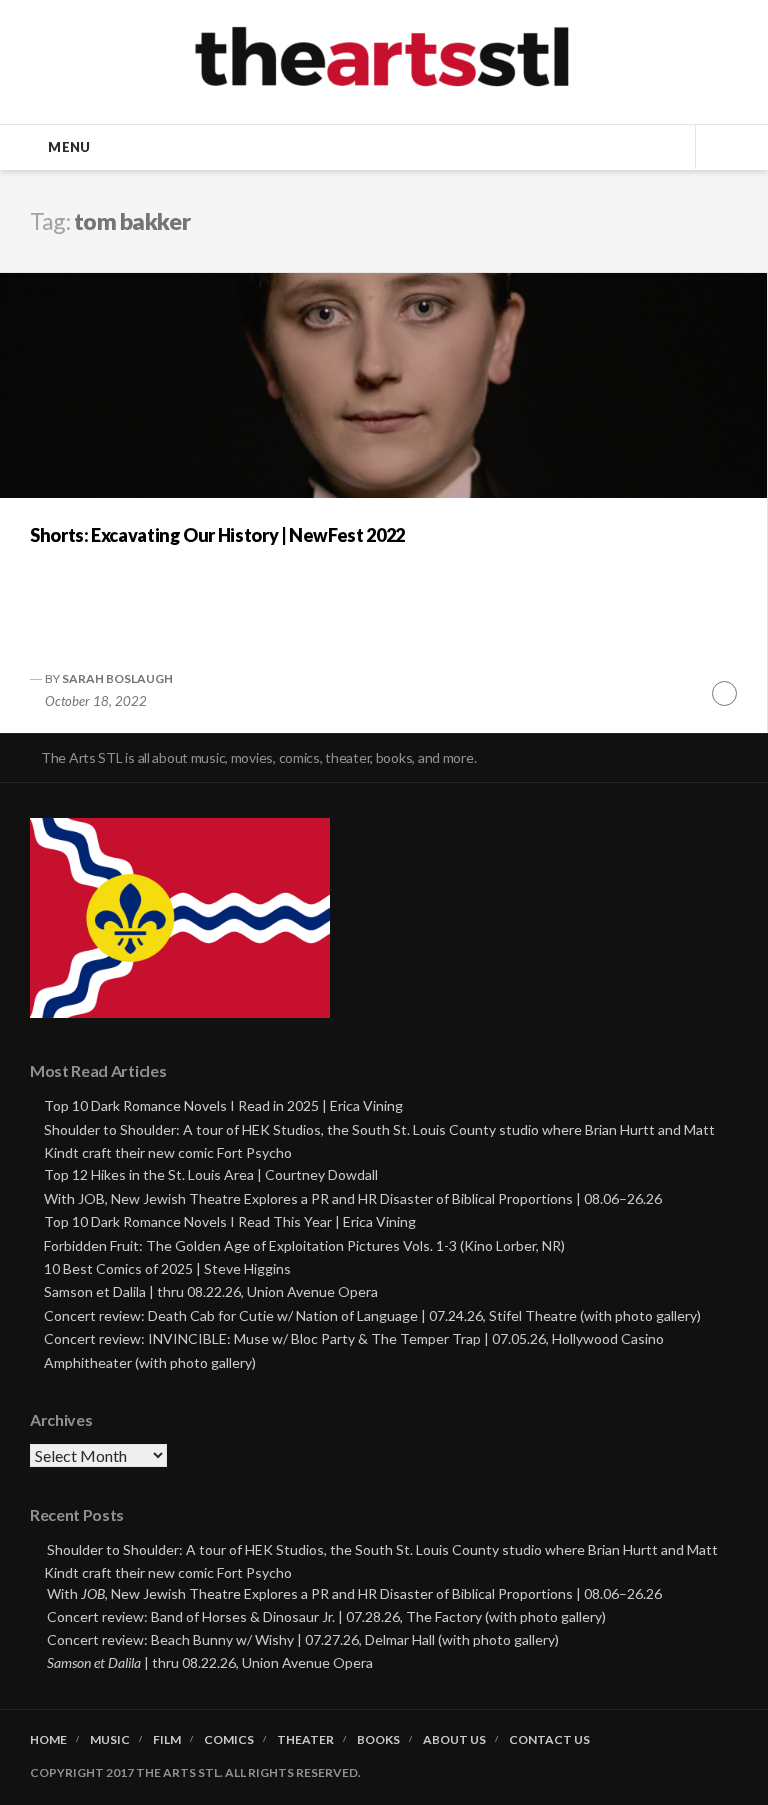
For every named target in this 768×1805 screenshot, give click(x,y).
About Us (454, 1740)
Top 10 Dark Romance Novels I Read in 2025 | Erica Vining (223, 1105)
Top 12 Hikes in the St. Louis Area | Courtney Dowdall (211, 1174)
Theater (305, 1740)
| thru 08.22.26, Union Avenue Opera (210, 1662)
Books (378, 1740)
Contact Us (549, 1740)
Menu (69, 147)
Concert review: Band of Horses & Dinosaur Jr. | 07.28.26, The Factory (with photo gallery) (326, 1616)
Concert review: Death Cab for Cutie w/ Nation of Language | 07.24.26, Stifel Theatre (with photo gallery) (372, 1315)
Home (48, 1740)
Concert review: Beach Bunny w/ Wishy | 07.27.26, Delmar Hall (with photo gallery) (303, 1639)
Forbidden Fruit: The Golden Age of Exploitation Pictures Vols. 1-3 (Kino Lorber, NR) (304, 1245)
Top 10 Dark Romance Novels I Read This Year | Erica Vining (230, 1221)
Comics (229, 1740)
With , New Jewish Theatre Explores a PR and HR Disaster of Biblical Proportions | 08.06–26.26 (354, 1593)
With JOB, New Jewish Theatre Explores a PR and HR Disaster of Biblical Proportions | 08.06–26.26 (353, 1198)
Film (167, 1740)
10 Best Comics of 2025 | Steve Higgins (167, 1268)
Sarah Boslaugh (117, 678)
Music (110, 1740)
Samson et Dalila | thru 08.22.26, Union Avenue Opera (211, 1291)
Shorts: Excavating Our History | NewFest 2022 (217, 535)
